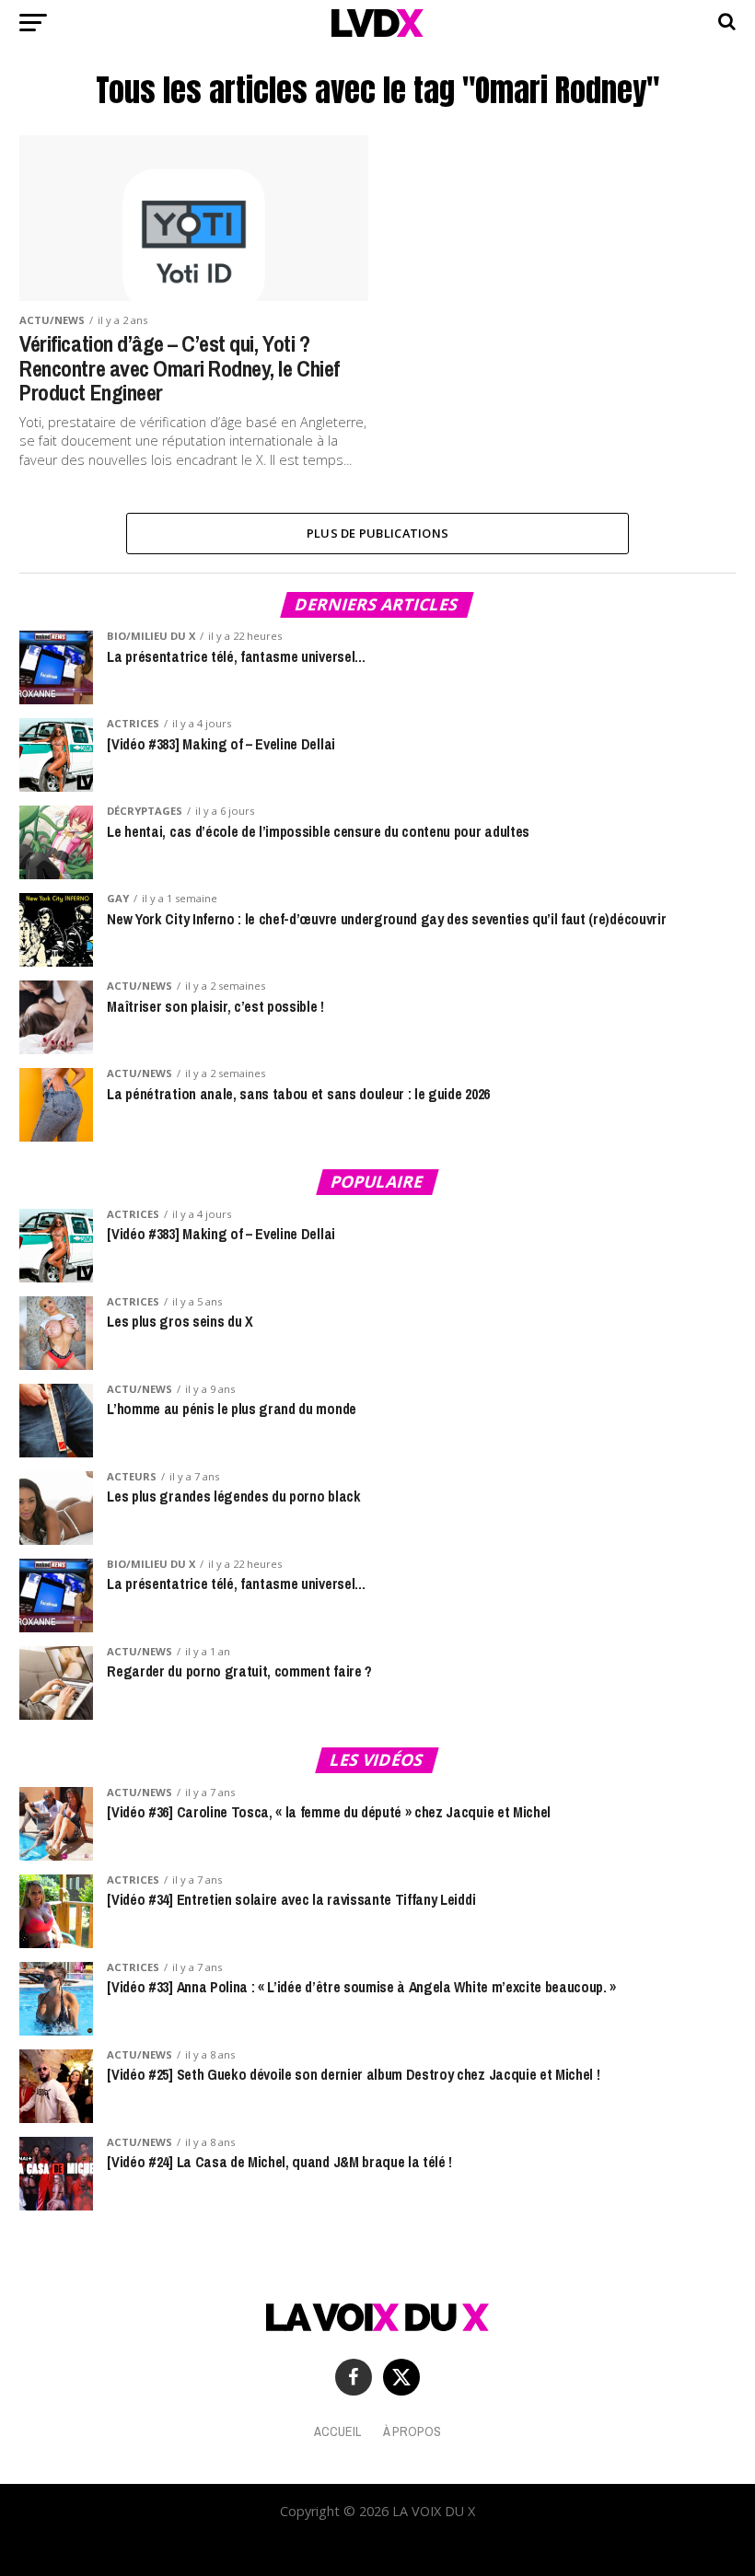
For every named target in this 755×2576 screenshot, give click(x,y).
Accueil (337, 2431)
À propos (412, 2431)
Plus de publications (377, 533)
